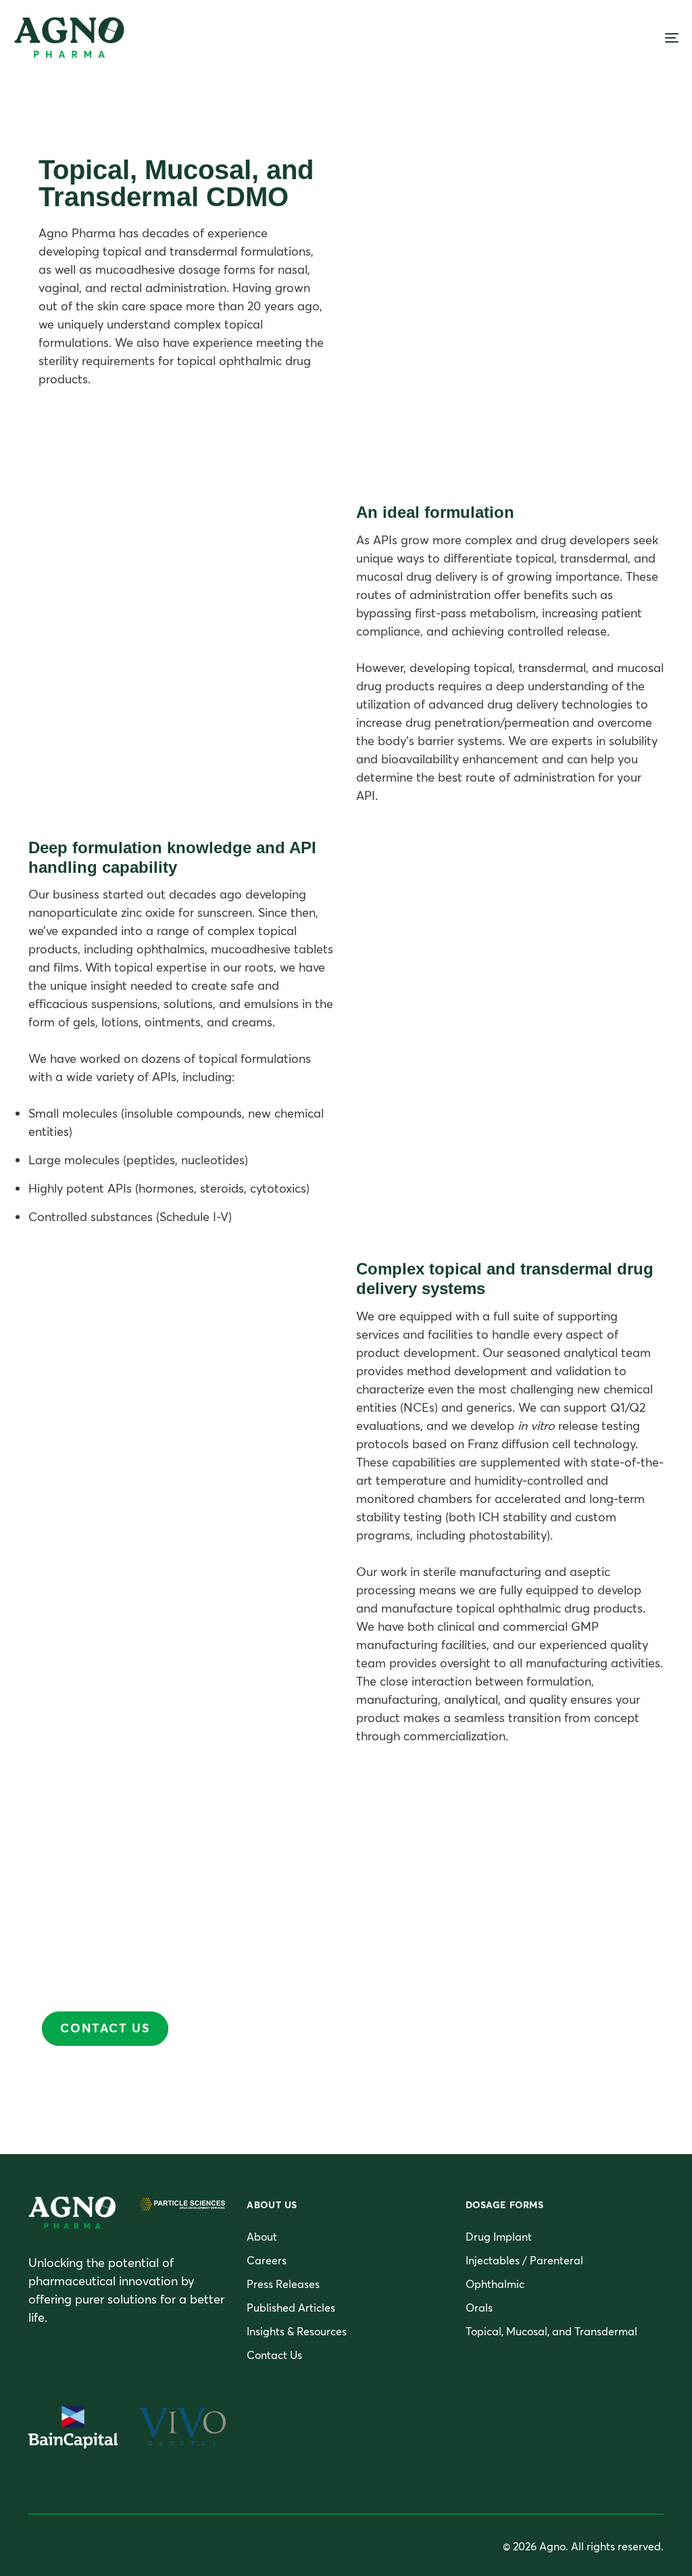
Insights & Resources (297, 2331)
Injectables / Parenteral (524, 2260)
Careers (267, 2260)
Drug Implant (499, 2237)
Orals (479, 2308)
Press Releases (283, 2284)
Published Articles (291, 2308)
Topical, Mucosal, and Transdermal (551, 2331)
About (262, 2237)
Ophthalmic (495, 2284)
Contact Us (274, 2355)
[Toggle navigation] (568, 38)
